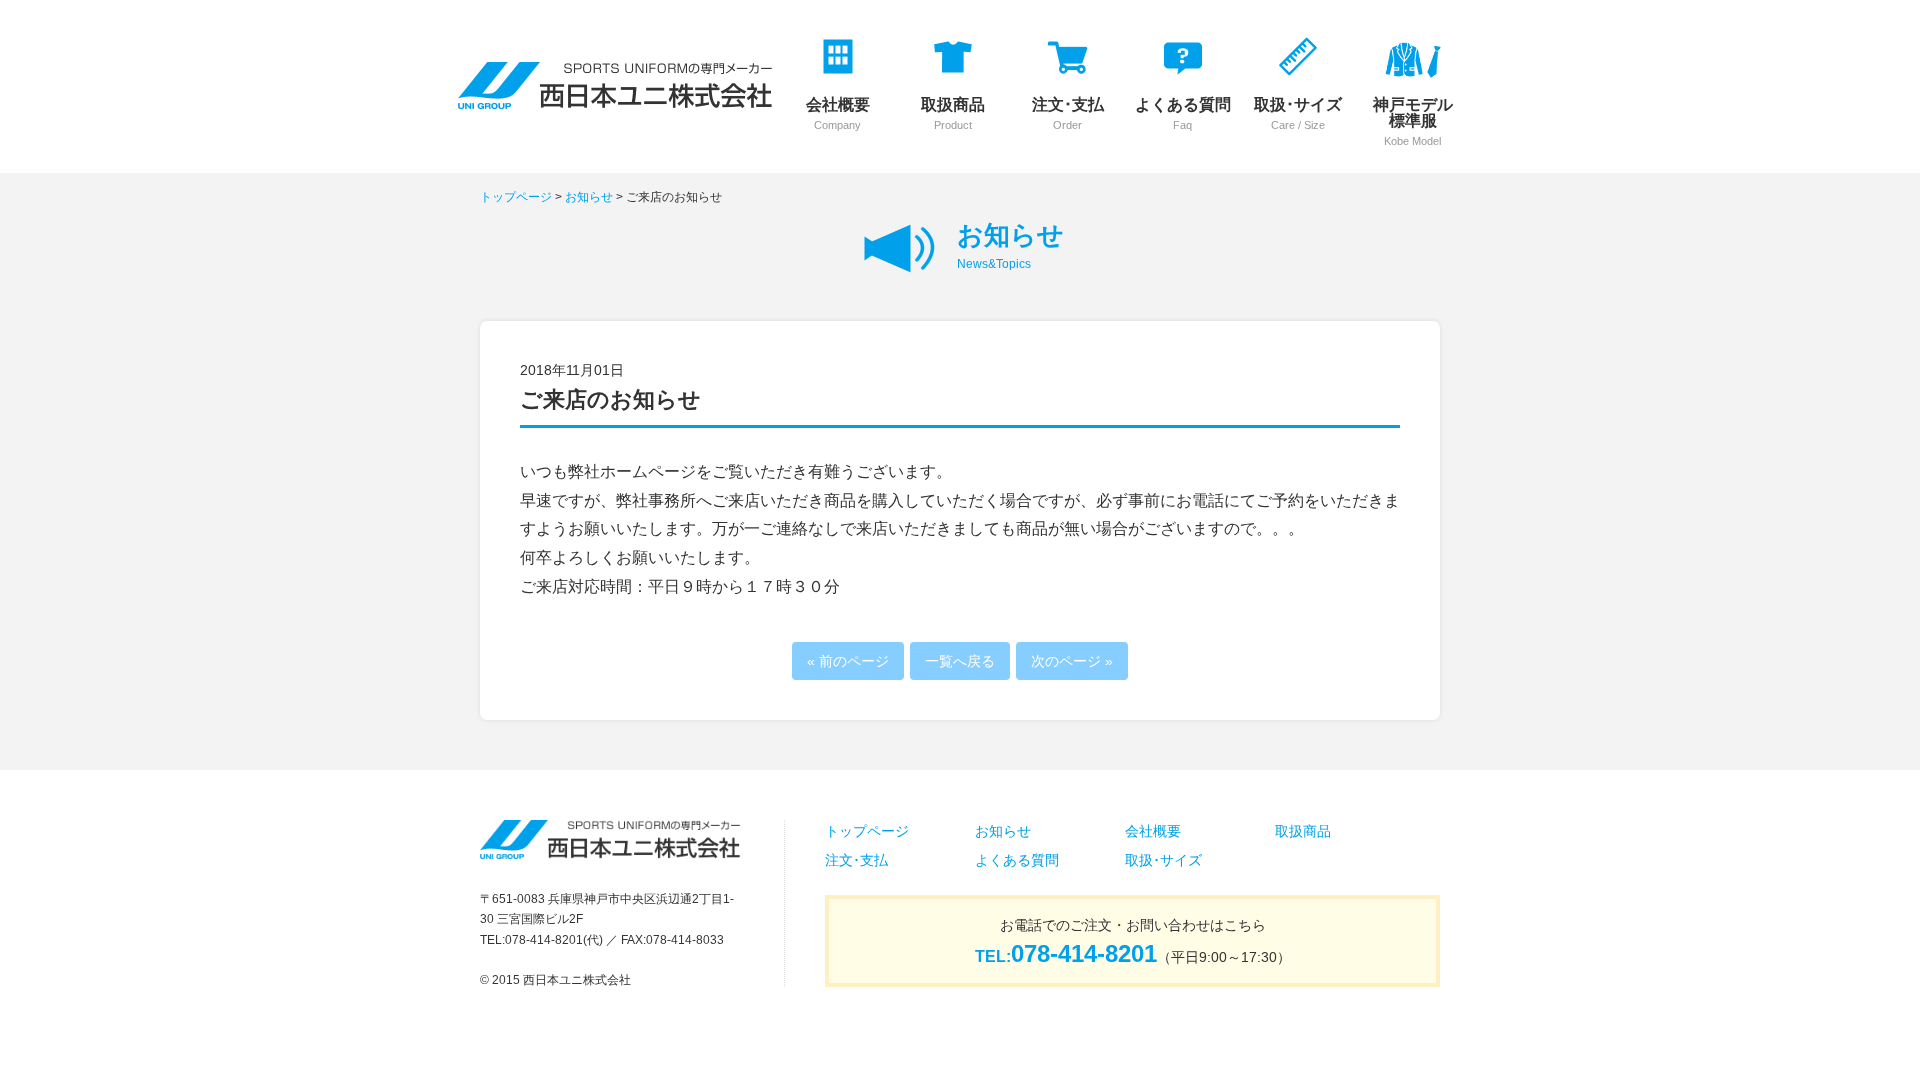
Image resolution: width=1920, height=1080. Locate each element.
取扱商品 (1303, 831)
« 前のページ (848, 661)
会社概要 (1153, 831)
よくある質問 (1017, 860)
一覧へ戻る (960, 661)
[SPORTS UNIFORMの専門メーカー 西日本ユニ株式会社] (615, 96)
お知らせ (589, 197)
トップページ (516, 197)
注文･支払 (856, 860)
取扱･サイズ (1163, 860)
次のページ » (1072, 661)
